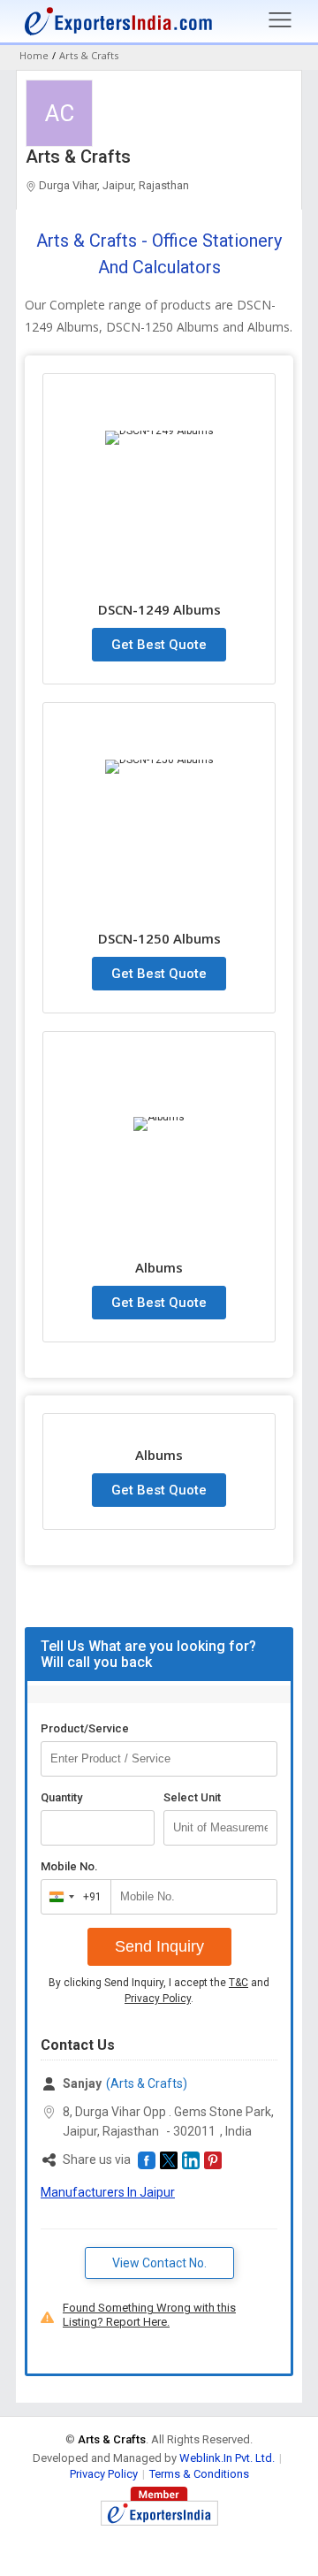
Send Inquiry (159, 1946)
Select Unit (192, 1797)
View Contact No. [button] (159, 2263)
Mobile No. (69, 1866)
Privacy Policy (158, 1999)
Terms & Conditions (199, 2474)
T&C (238, 1983)
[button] (147, 2160)
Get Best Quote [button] (159, 645)
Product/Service (85, 1728)
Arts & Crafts (78, 157)
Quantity (61, 1797)
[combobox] (72, 1897)
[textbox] (220, 1828)
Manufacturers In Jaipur (108, 2192)
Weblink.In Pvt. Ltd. (227, 2458)
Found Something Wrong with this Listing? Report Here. (149, 2315)
